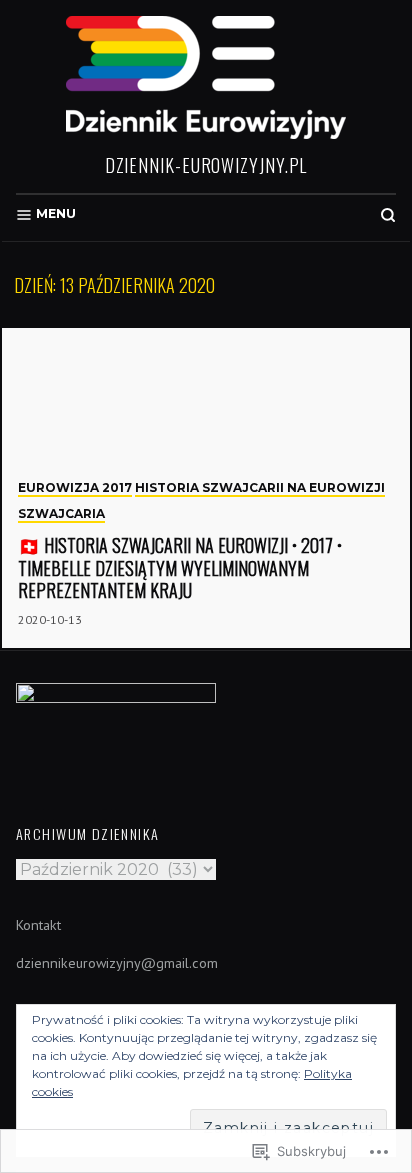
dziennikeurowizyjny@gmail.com (117, 963)
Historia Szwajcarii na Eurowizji (260, 487)
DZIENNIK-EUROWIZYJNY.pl (206, 165)
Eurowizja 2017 (75, 487)
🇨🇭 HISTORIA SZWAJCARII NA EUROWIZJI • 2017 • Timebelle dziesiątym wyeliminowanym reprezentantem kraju (180, 567)
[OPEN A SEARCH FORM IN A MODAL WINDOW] (388, 215)
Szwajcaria (61, 513)
